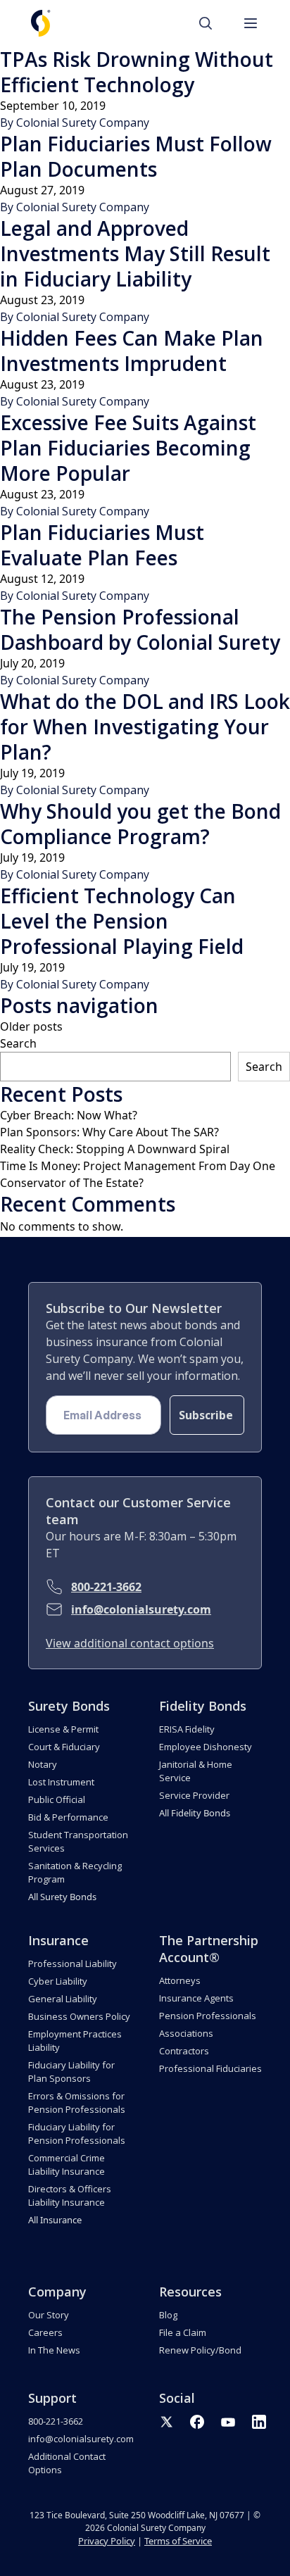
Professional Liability (72, 1964)
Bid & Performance (68, 1817)
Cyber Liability (58, 1981)
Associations (186, 2033)
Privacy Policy (107, 2541)
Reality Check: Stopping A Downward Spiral (115, 1149)
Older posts (31, 1026)
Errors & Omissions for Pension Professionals (77, 2103)
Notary (43, 1764)
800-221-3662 (106, 1587)
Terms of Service (178, 2541)
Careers (45, 2332)
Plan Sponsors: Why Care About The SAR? (109, 1132)
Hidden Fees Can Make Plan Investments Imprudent (132, 351)
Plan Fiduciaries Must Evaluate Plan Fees (102, 545)
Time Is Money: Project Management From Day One (138, 1166)
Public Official (57, 1799)
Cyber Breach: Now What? (69, 1115)
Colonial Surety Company (83, 122)
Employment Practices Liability (75, 2041)
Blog (168, 2315)
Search (18, 1043)
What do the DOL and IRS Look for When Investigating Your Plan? (145, 727)
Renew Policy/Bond (200, 2350)
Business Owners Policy (79, 2016)
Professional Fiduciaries (210, 2068)
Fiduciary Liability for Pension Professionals (77, 2134)
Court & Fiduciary (64, 1747)
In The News (54, 2350)
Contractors (184, 2051)
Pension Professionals (208, 2016)
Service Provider (194, 1795)
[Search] (213, 23)
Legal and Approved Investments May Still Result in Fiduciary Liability (135, 253)
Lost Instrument (61, 1782)
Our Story (49, 2315)
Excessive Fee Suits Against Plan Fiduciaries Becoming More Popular (128, 448)
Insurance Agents (196, 1998)
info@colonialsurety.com (141, 1609)
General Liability (63, 1999)
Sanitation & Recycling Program (75, 1872)
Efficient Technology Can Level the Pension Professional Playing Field (122, 921)
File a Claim (183, 2332)
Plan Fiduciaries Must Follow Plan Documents (136, 156)
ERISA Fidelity (187, 1729)
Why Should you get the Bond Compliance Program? (140, 824)
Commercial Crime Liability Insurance (67, 2165)
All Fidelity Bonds (195, 1813)
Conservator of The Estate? (72, 1183)
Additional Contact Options (67, 2463)
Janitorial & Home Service (196, 1771)
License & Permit (63, 1729)
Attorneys (180, 1980)
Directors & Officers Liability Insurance (70, 2195)
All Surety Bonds (62, 1897)
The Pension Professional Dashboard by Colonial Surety (140, 629)
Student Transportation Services (78, 1841)
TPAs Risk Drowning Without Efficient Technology (137, 72)
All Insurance (55, 2220)
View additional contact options (130, 1643)
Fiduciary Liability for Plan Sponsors (71, 2072)
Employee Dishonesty (206, 1747)
